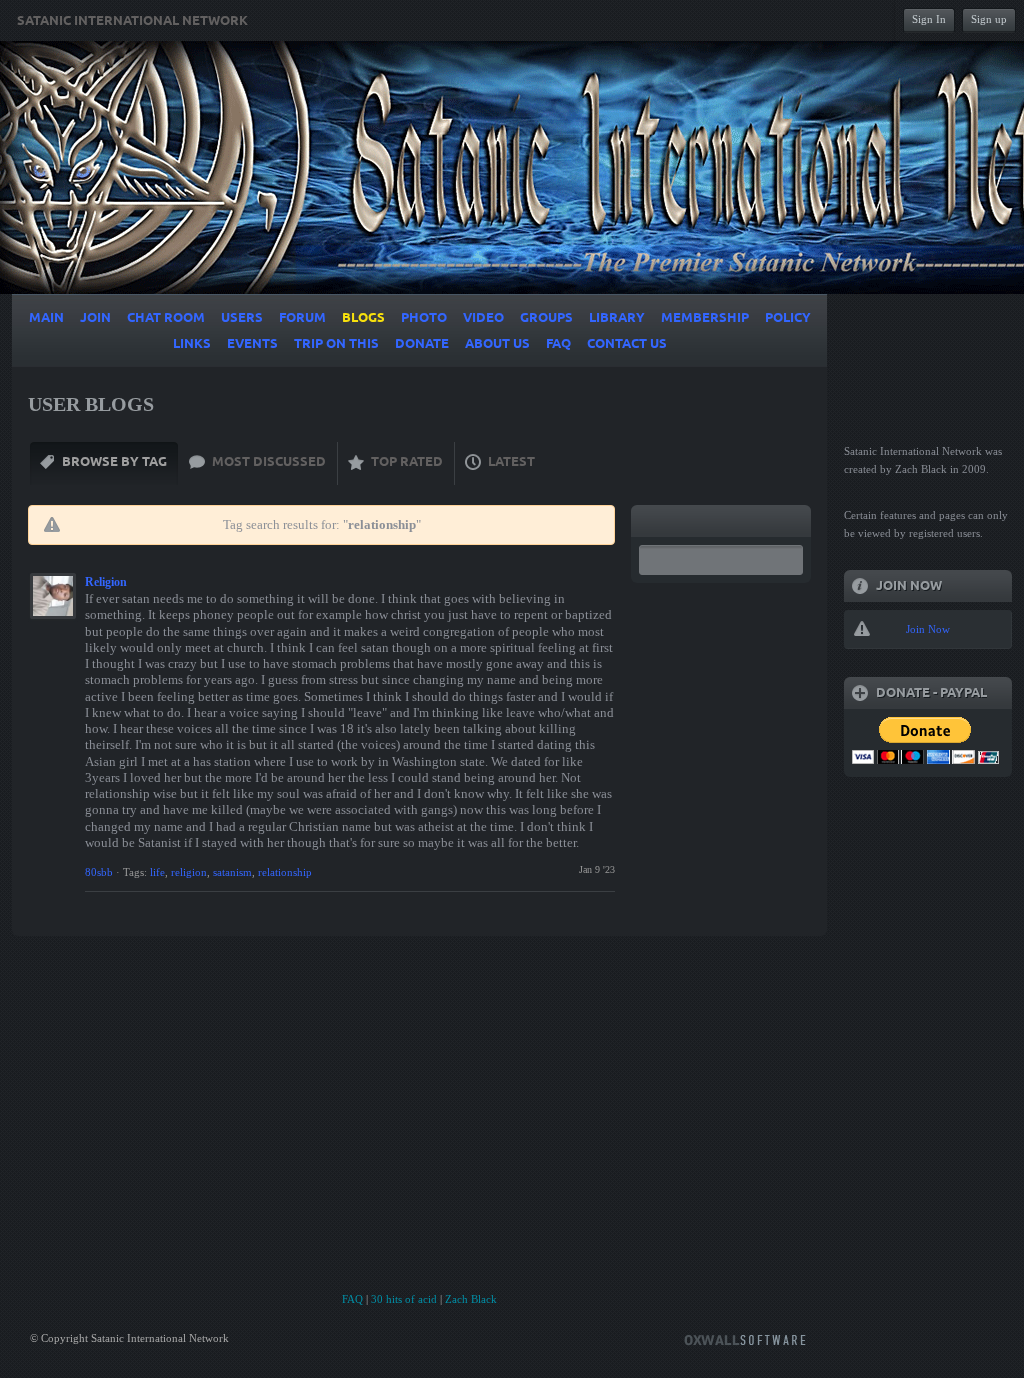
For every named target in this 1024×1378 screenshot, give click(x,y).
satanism (232, 872)
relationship (285, 872)
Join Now (928, 629)
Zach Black (471, 1299)
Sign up (989, 19)
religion (189, 872)
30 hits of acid (404, 1299)
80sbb (99, 872)
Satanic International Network (132, 21)
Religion (106, 582)
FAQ (352, 1299)
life (157, 872)
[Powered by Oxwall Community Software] (745, 1338)
